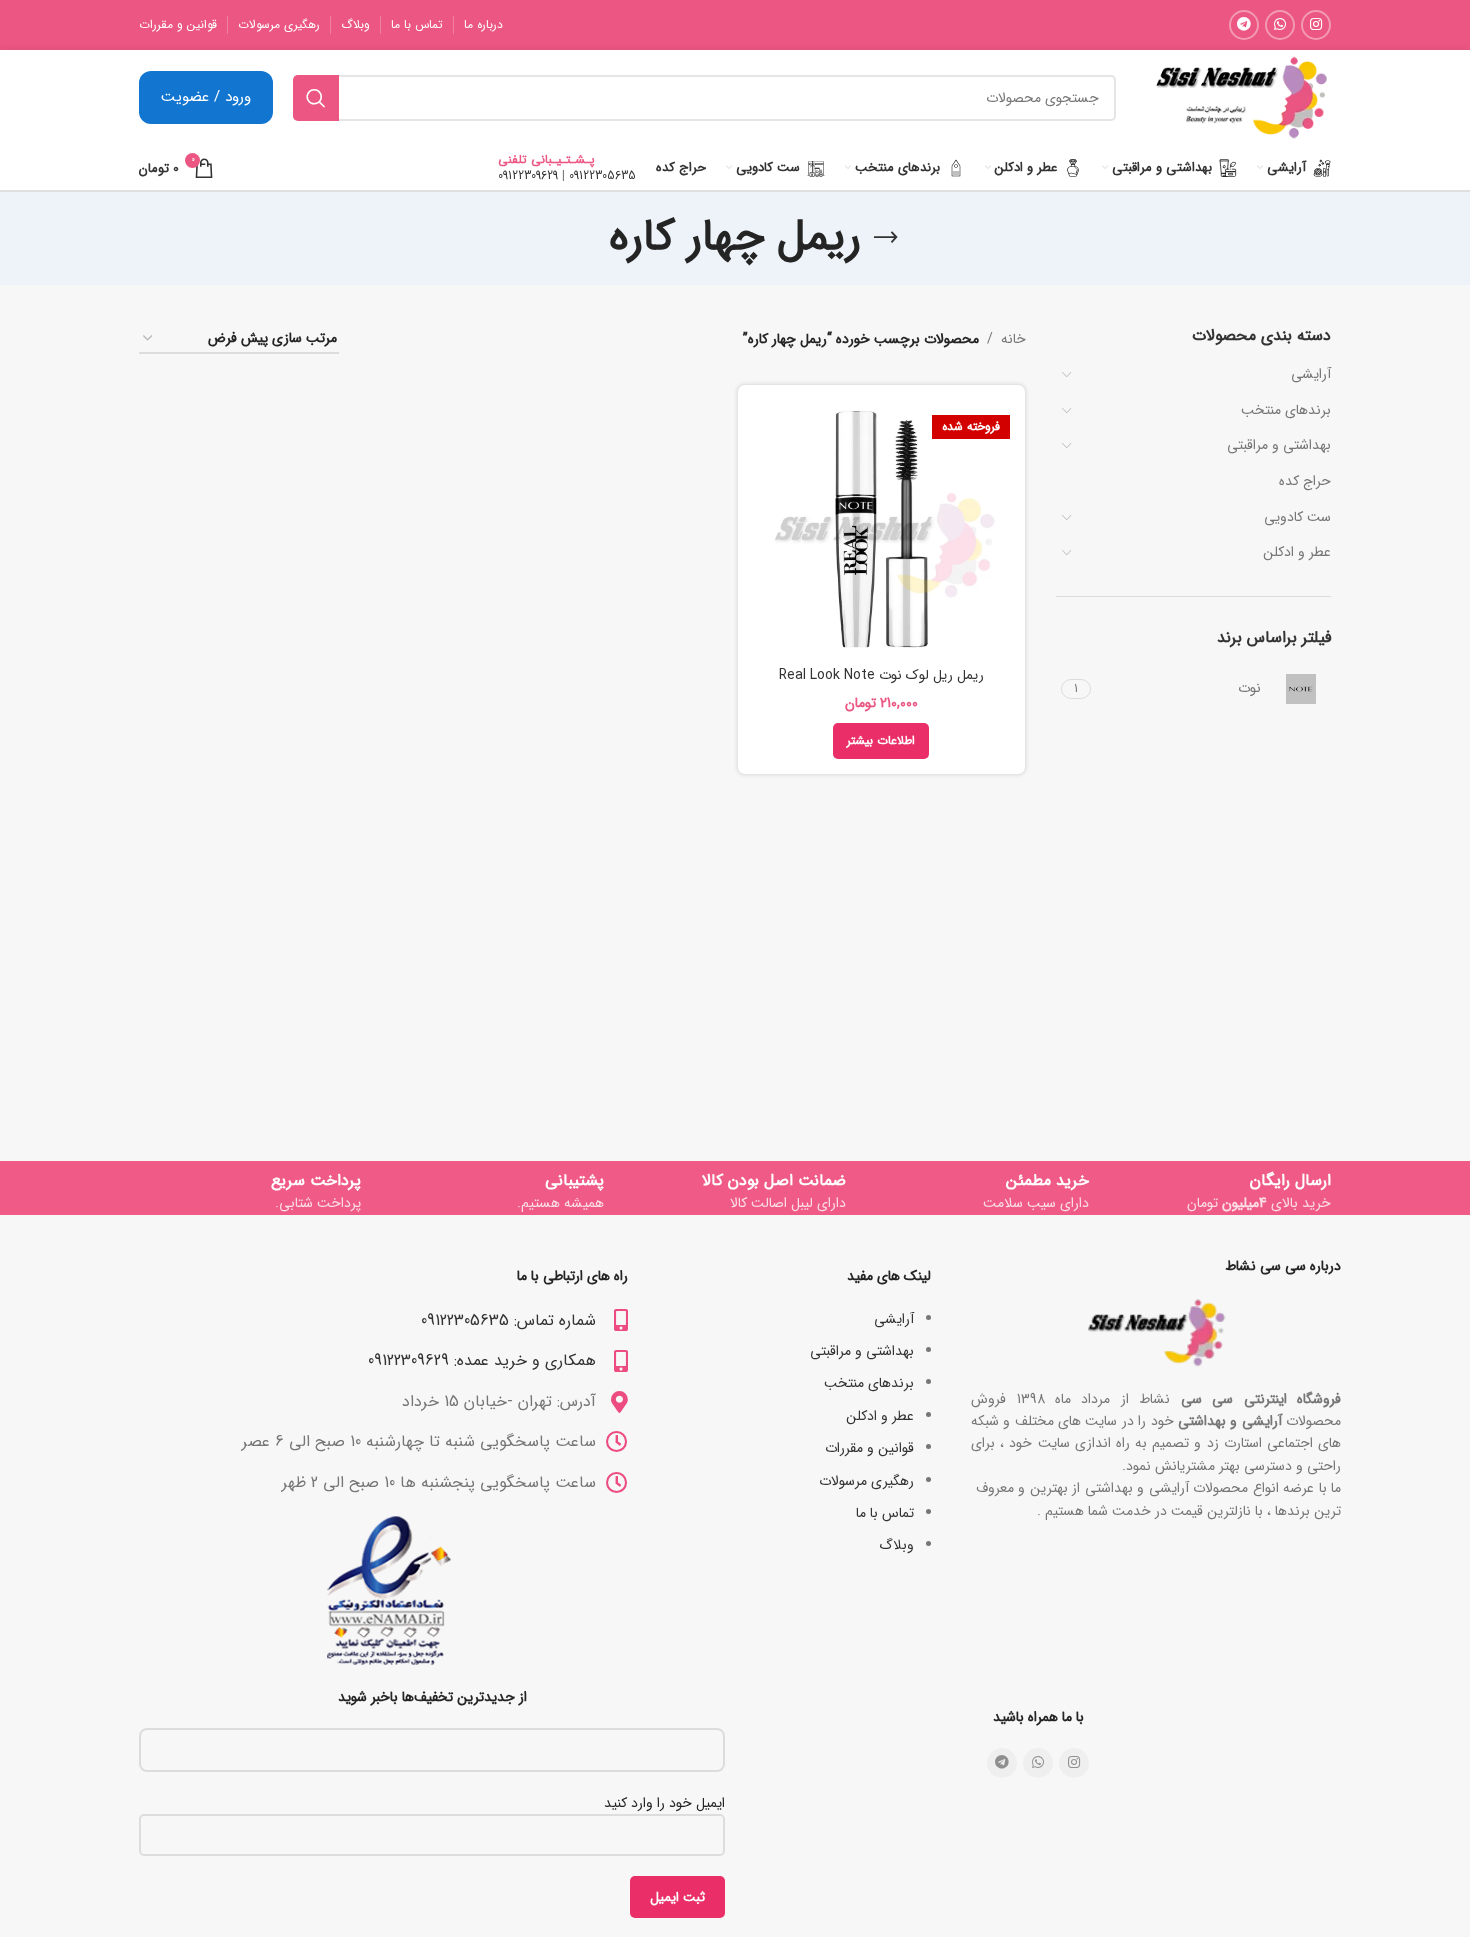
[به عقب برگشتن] (886, 238)
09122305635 (602, 175)
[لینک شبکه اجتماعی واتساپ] (1280, 25)
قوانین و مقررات (869, 1448)
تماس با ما (885, 1513)
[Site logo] (1241, 97)
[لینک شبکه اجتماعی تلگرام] (1244, 25)
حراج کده (1305, 481)
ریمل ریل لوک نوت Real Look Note (881, 675)
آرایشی (1311, 374)
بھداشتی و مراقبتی (1279, 445)
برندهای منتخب (1286, 410)
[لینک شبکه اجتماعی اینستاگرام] (1316, 25)
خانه (1013, 339)
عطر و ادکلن (1297, 552)
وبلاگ (896, 1545)
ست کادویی (1297, 517)
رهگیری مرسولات (866, 1481)
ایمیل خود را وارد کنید (664, 1803)
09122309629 (528, 175)
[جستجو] (316, 98)
